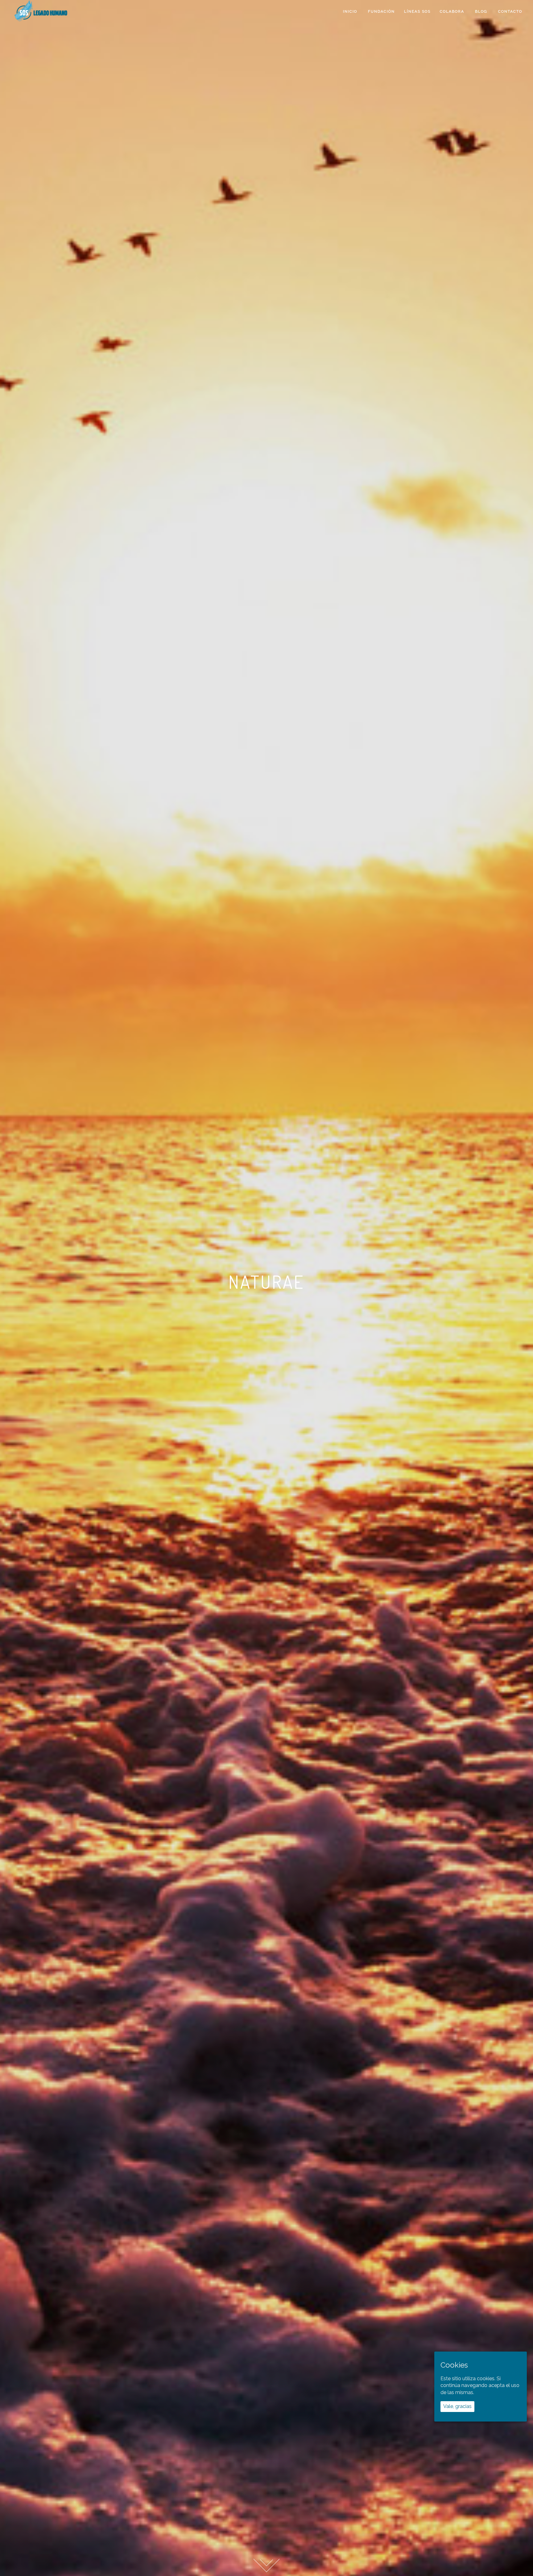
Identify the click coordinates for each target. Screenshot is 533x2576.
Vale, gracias (457, 2406)
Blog (480, 11)
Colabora (452, 11)
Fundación (381, 11)
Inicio (350, 11)
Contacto (509, 11)
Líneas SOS (417, 11)
